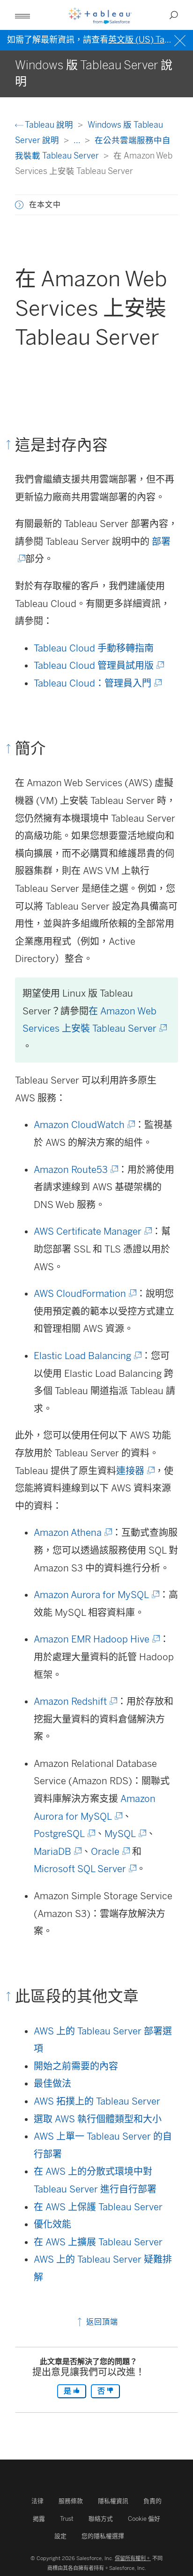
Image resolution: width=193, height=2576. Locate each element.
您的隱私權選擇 (103, 2536)
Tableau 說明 (49, 125)
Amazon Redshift (75, 1701)
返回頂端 (101, 2322)
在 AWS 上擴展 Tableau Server (98, 2242)
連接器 (135, 1471)
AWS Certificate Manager (92, 1231)
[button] (19, 205)
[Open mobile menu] (22, 15)
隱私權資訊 (113, 2501)
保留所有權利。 (133, 2558)
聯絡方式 (101, 2519)
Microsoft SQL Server (84, 1869)
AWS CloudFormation (84, 1294)
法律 (37, 2501)
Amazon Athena (72, 1533)
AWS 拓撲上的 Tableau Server (97, 2101)
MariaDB (57, 1852)
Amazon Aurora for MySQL (96, 1595)
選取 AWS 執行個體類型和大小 (98, 2119)
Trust (67, 2519)
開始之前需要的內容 (76, 2066)
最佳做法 (52, 2084)
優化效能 (52, 2224)
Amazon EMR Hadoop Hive (96, 1639)
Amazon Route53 (75, 1170)
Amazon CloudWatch (84, 1125)
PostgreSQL (64, 1834)
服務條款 (71, 2501)
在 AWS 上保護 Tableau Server (98, 2207)
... (78, 140)
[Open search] (174, 15)
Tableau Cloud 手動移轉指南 (94, 648)
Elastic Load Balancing (87, 1356)
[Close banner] (181, 40)
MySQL (125, 1834)
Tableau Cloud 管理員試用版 (98, 666)
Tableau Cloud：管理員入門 (97, 683)
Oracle (110, 1852)
